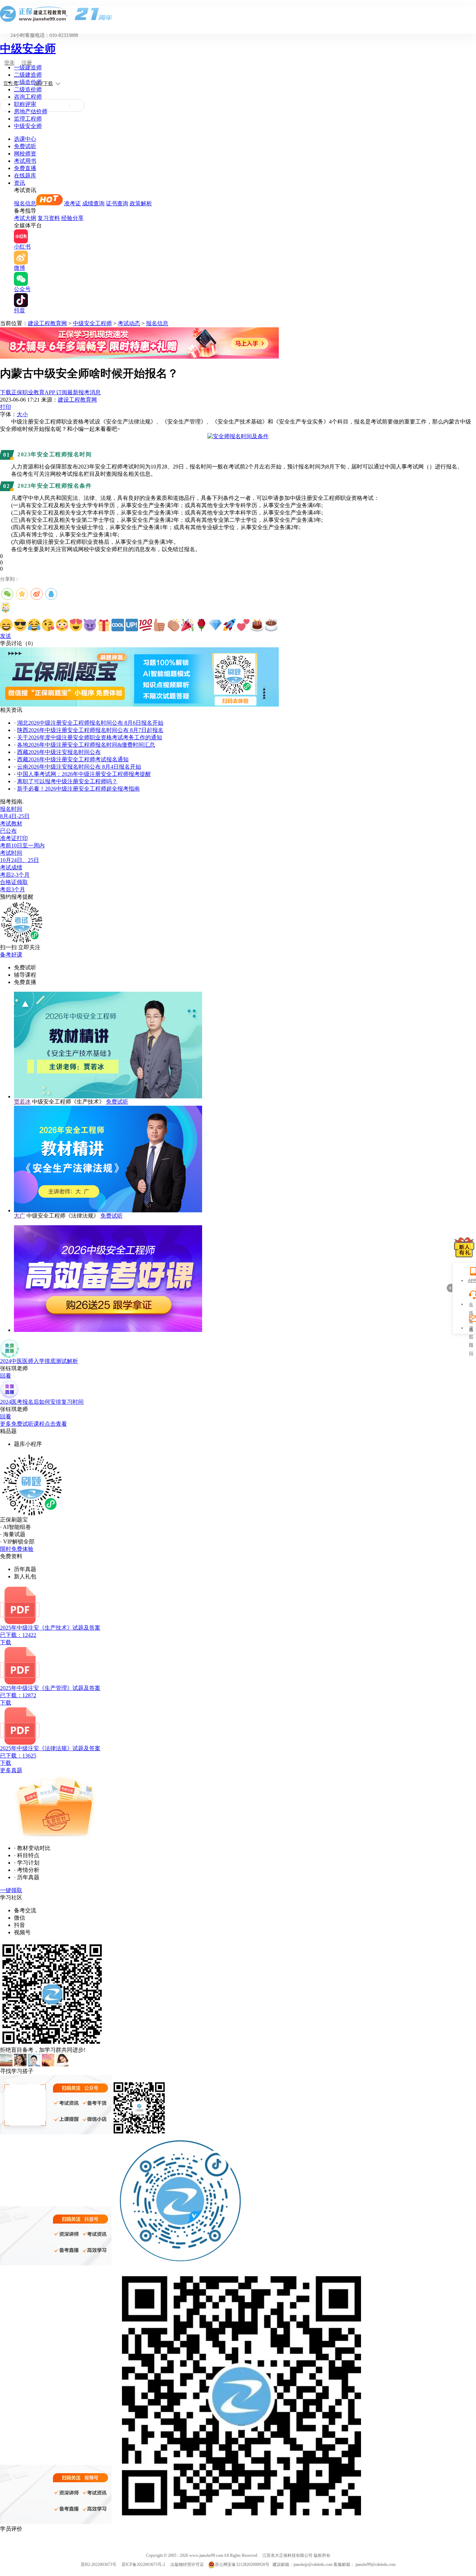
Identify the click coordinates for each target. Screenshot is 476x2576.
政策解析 (141, 203)
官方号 (11, 83)
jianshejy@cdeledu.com (313, 2564)
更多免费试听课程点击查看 (33, 1424)
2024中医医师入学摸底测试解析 (39, 1361)
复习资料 (49, 218)
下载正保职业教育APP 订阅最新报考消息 (50, 392)
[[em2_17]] (229, 625)
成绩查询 (93, 203)
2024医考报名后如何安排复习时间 (42, 1402)
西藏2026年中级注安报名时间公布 (59, 752)
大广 (20, 1216)
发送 (6, 636)
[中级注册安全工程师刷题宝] (139, 705)
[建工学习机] (139, 357)
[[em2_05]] (62, 625)
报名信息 (25, 203)
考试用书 (25, 161)
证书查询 (117, 203)
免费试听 (25, 146)
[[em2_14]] (187, 625)
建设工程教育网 (47, 323)
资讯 (20, 183)
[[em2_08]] (104, 625)
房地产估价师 (31, 111)
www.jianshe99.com (206, 2555)
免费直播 (25, 168)
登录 (9, 63)
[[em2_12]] (160, 625)
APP (471, 1281)
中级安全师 (28, 48)
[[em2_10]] (132, 625)
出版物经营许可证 (187, 2564)
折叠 (450, 1288)
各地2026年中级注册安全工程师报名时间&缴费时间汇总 (86, 745)
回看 (6, 1376)
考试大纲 (25, 218)
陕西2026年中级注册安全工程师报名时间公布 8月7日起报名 (90, 730)
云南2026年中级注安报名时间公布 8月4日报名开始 (79, 767)
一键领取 (11, 1890)
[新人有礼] (464, 1247)
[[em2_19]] (257, 625)
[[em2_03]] (34, 625)
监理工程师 (28, 119)
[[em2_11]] (146, 625)
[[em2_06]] (76, 625)
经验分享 (72, 218)
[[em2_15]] (201, 625)
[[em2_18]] (243, 625)
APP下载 (44, 83)
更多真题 (11, 1770)
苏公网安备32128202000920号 (242, 2564)
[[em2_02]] (20, 625)
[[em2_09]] (118, 625)
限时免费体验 (17, 1549)
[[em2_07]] (90, 625)
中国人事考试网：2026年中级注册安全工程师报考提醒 (84, 774)
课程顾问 (471, 1329)
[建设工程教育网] (238, 14)
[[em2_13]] (174, 625)
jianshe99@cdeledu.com (375, 2564)
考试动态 (129, 323)
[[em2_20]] (271, 625)
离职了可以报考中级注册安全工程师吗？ (67, 781)
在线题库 (25, 176)
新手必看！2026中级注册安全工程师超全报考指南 (78, 789)
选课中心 (25, 139)
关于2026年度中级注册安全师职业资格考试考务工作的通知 (90, 737)
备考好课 (11, 955)
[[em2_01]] (6, 625)
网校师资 (25, 154)
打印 (6, 407)
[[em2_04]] (48, 625)
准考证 (72, 203)
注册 (27, 63)
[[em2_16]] (215, 625)
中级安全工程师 (92, 323)
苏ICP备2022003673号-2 (143, 2564)
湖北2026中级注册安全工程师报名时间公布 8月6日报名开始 (90, 723)
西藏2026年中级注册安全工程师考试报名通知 (73, 759)
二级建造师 (28, 75)
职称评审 (25, 104)
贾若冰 (22, 1102)
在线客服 (471, 1305)
